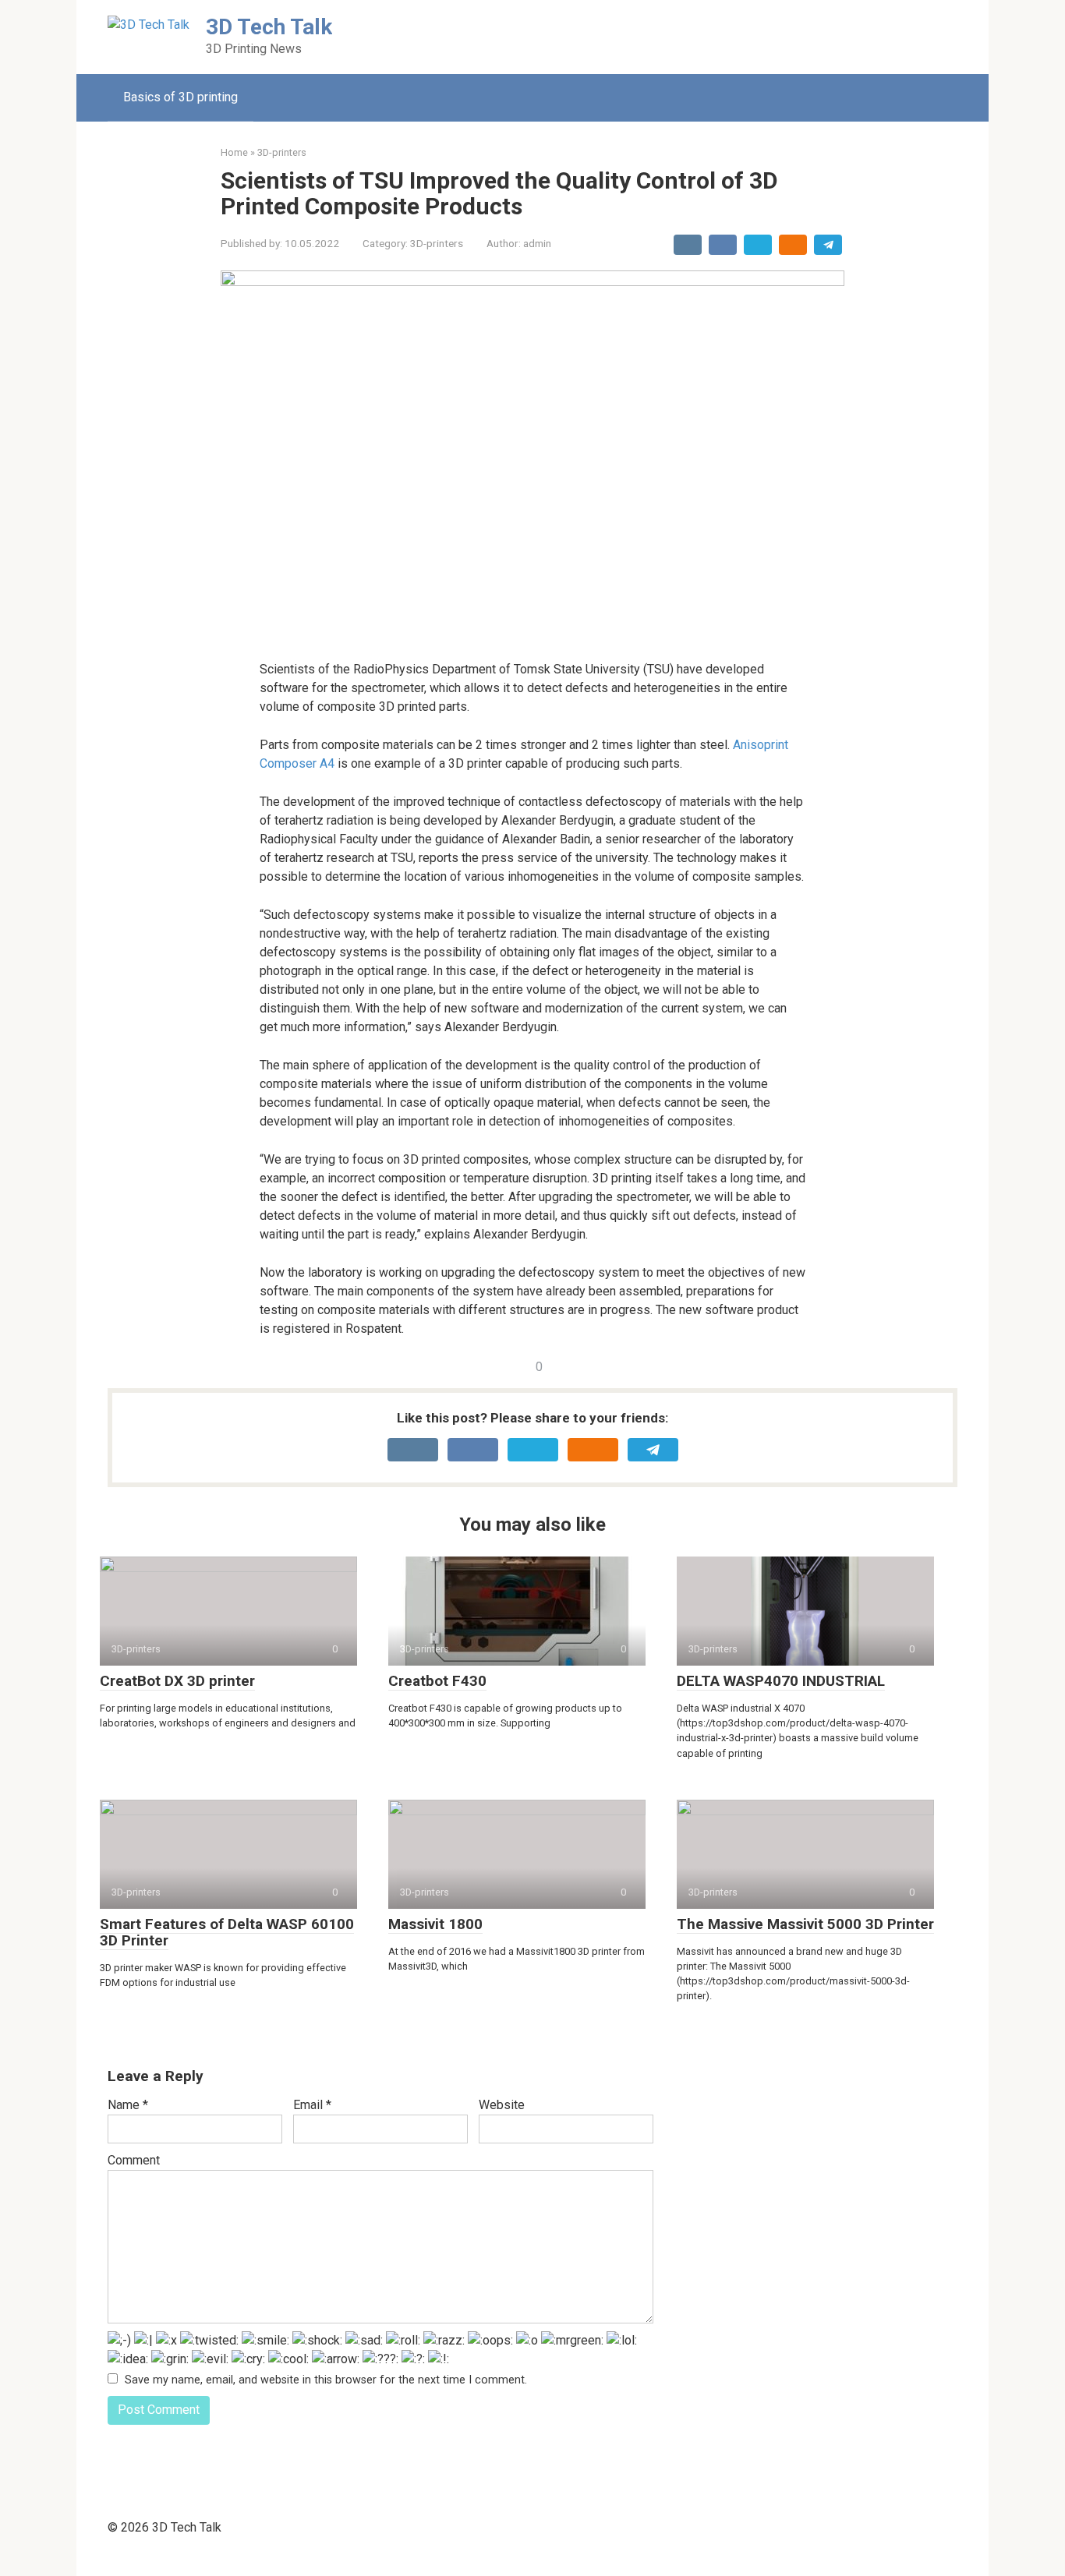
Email (312, 2105)
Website (502, 2105)
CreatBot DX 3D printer (177, 1681)
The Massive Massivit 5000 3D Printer (805, 1924)
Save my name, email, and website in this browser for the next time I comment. (326, 2380)
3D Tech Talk (269, 27)
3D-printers (437, 243)
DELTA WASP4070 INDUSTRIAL (781, 1681)
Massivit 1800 (435, 1924)
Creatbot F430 (437, 1681)
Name (128, 2105)
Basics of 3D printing (180, 97)
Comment (134, 2160)
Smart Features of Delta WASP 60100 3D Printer (227, 1932)
